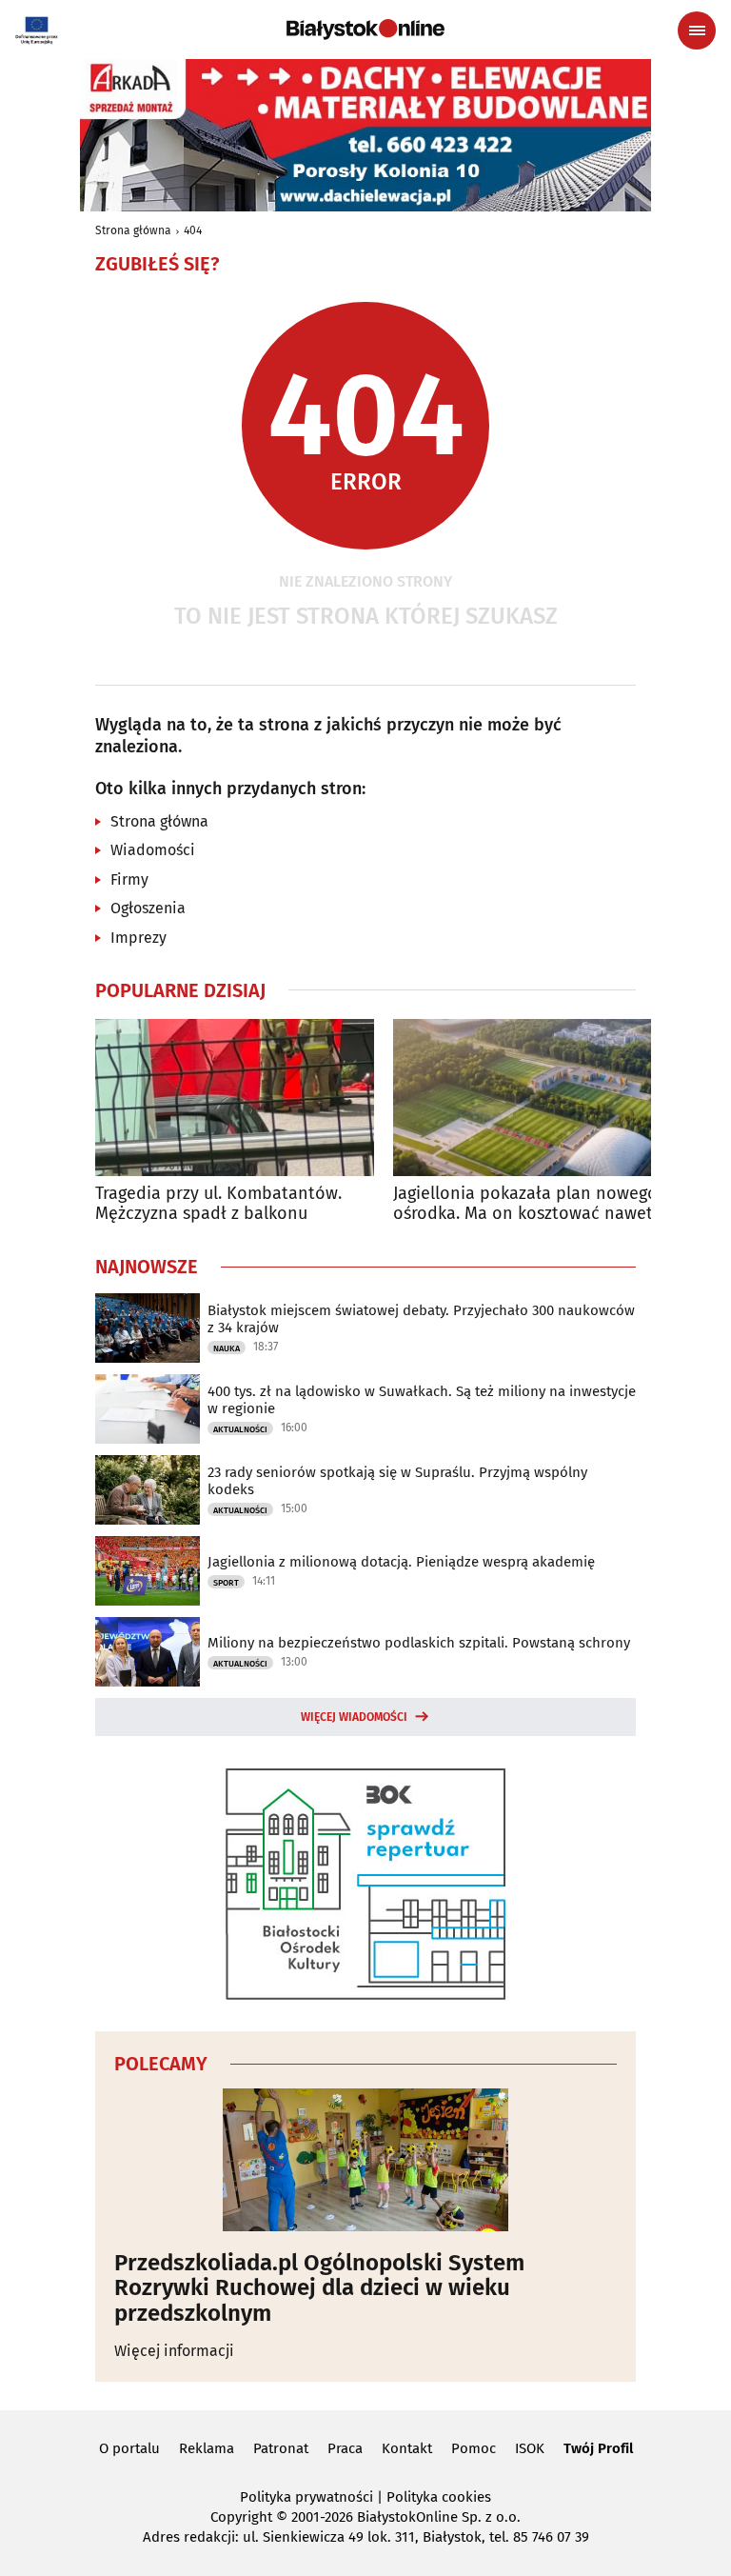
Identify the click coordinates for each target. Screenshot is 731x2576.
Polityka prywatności (306, 2497)
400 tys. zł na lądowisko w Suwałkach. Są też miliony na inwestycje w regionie (422, 1400)
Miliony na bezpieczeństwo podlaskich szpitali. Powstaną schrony (419, 1643)
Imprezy (138, 938)
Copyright (241, 2517)
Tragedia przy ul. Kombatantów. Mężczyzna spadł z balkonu (218, 1204)
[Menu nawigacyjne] (697, 30)
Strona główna (133, 230)
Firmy (129, 879)
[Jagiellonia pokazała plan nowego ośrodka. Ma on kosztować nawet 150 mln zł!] (533, 1098)
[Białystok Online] (365, 30)
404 (193, 230)
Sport (226, 1583)
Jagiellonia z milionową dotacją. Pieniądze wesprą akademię (401, 1562)
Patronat (281, 2448)
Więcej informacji (174, 2351)
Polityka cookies (439, 2497)
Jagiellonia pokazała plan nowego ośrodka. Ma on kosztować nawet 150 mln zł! (525, 1204)
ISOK (530, 2448)
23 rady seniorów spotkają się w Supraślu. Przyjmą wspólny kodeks (397, 1481)
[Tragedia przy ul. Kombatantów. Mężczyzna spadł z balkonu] (235, 1098)
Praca (345, 2448)
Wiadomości (153, 850)
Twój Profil (598, 2448)
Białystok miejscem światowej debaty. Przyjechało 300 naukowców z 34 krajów (421, 1319)
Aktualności (240, 1429)
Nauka (227, 1348)
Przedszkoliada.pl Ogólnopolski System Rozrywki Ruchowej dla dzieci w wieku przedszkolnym (319, 2288)
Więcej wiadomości (354, 1717)
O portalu (129, 2448)
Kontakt (407, 2448)
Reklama (207, 2448)
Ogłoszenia (148, 908)
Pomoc (474, 2448)
